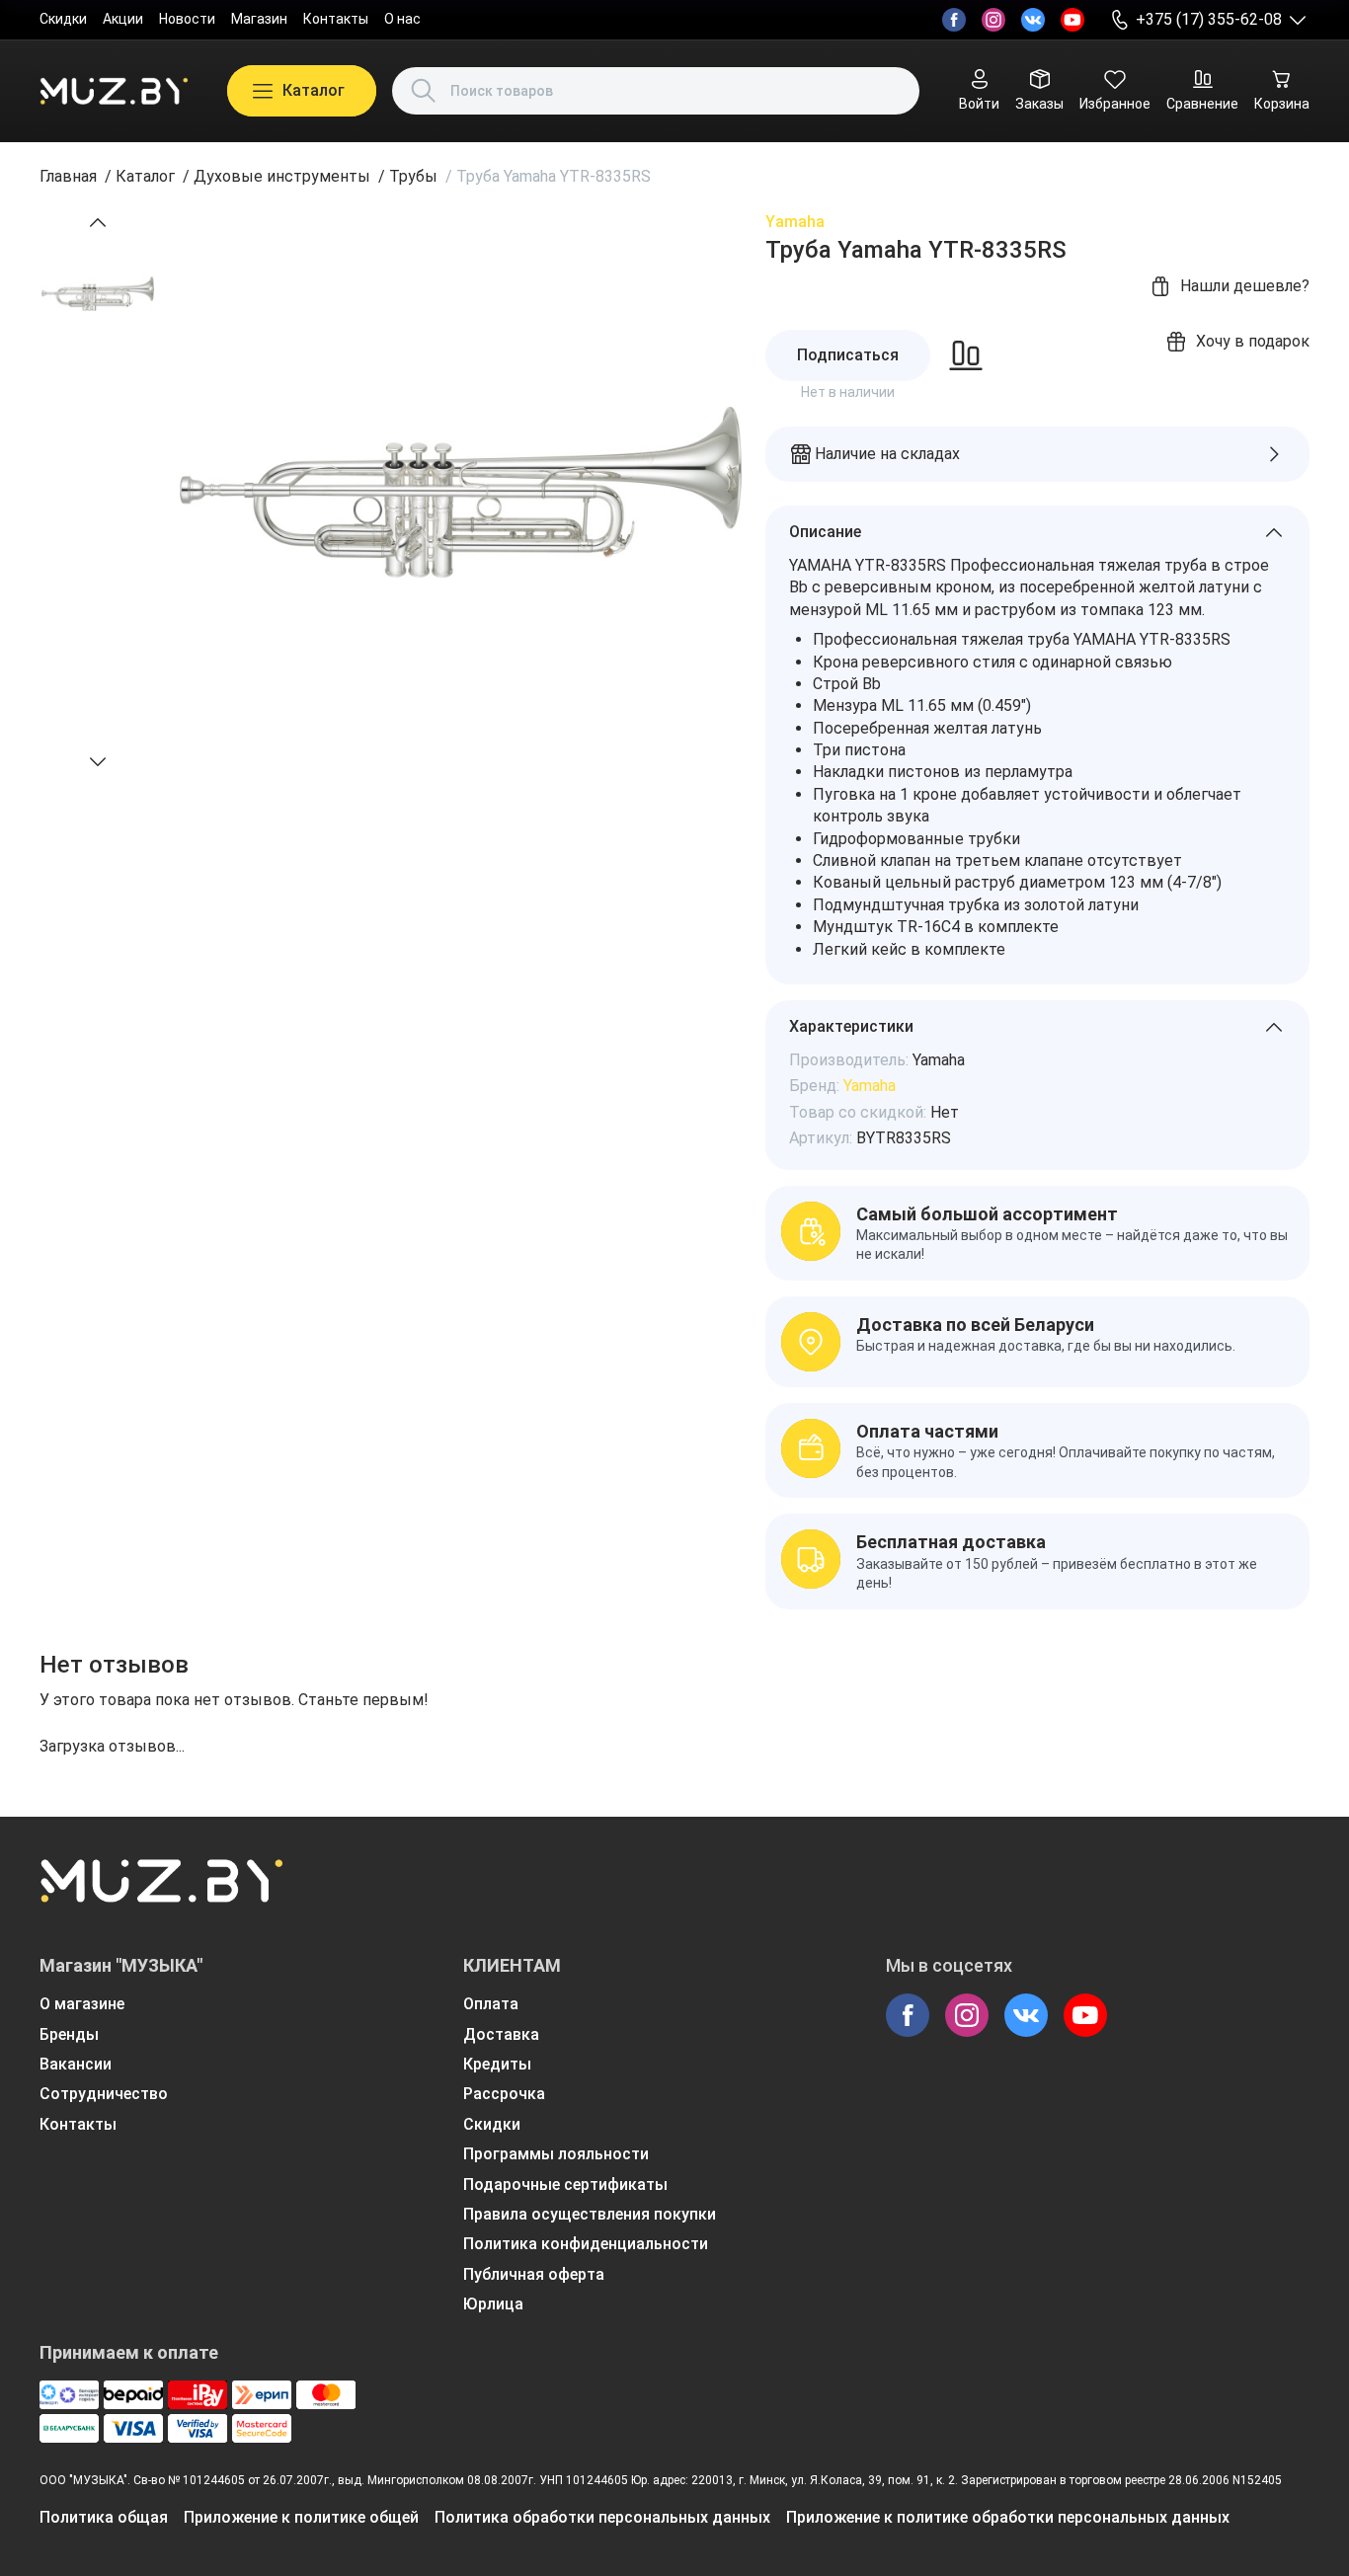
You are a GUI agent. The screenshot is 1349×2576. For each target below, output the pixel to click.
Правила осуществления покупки (590, 2214)
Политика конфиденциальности (586, 2244)
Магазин (259, 19)
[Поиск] (424, 91)
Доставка (501, 2034)
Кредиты (497, 2064)
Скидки (63, 19)
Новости (187, 19)
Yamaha (795, 222)
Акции (123, 19)
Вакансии (76, 2064)
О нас (402, 19)
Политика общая (104, 2517)
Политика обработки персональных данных (602, 2517)
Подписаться (848, 355)
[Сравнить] (966, 355)
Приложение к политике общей (301, 2517)
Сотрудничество (104, 2094)
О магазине (82, 2004)
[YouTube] (1072, 20)
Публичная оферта (534, 2274)
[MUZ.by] (114, 91)
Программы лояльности (556, 2154)
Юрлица (493, 2304)
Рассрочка (504, 2094)
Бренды (69, 2034)
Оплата (491, 2004)
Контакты (336, 19)
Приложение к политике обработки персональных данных (1008, 2517)
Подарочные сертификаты (565, 2185)
